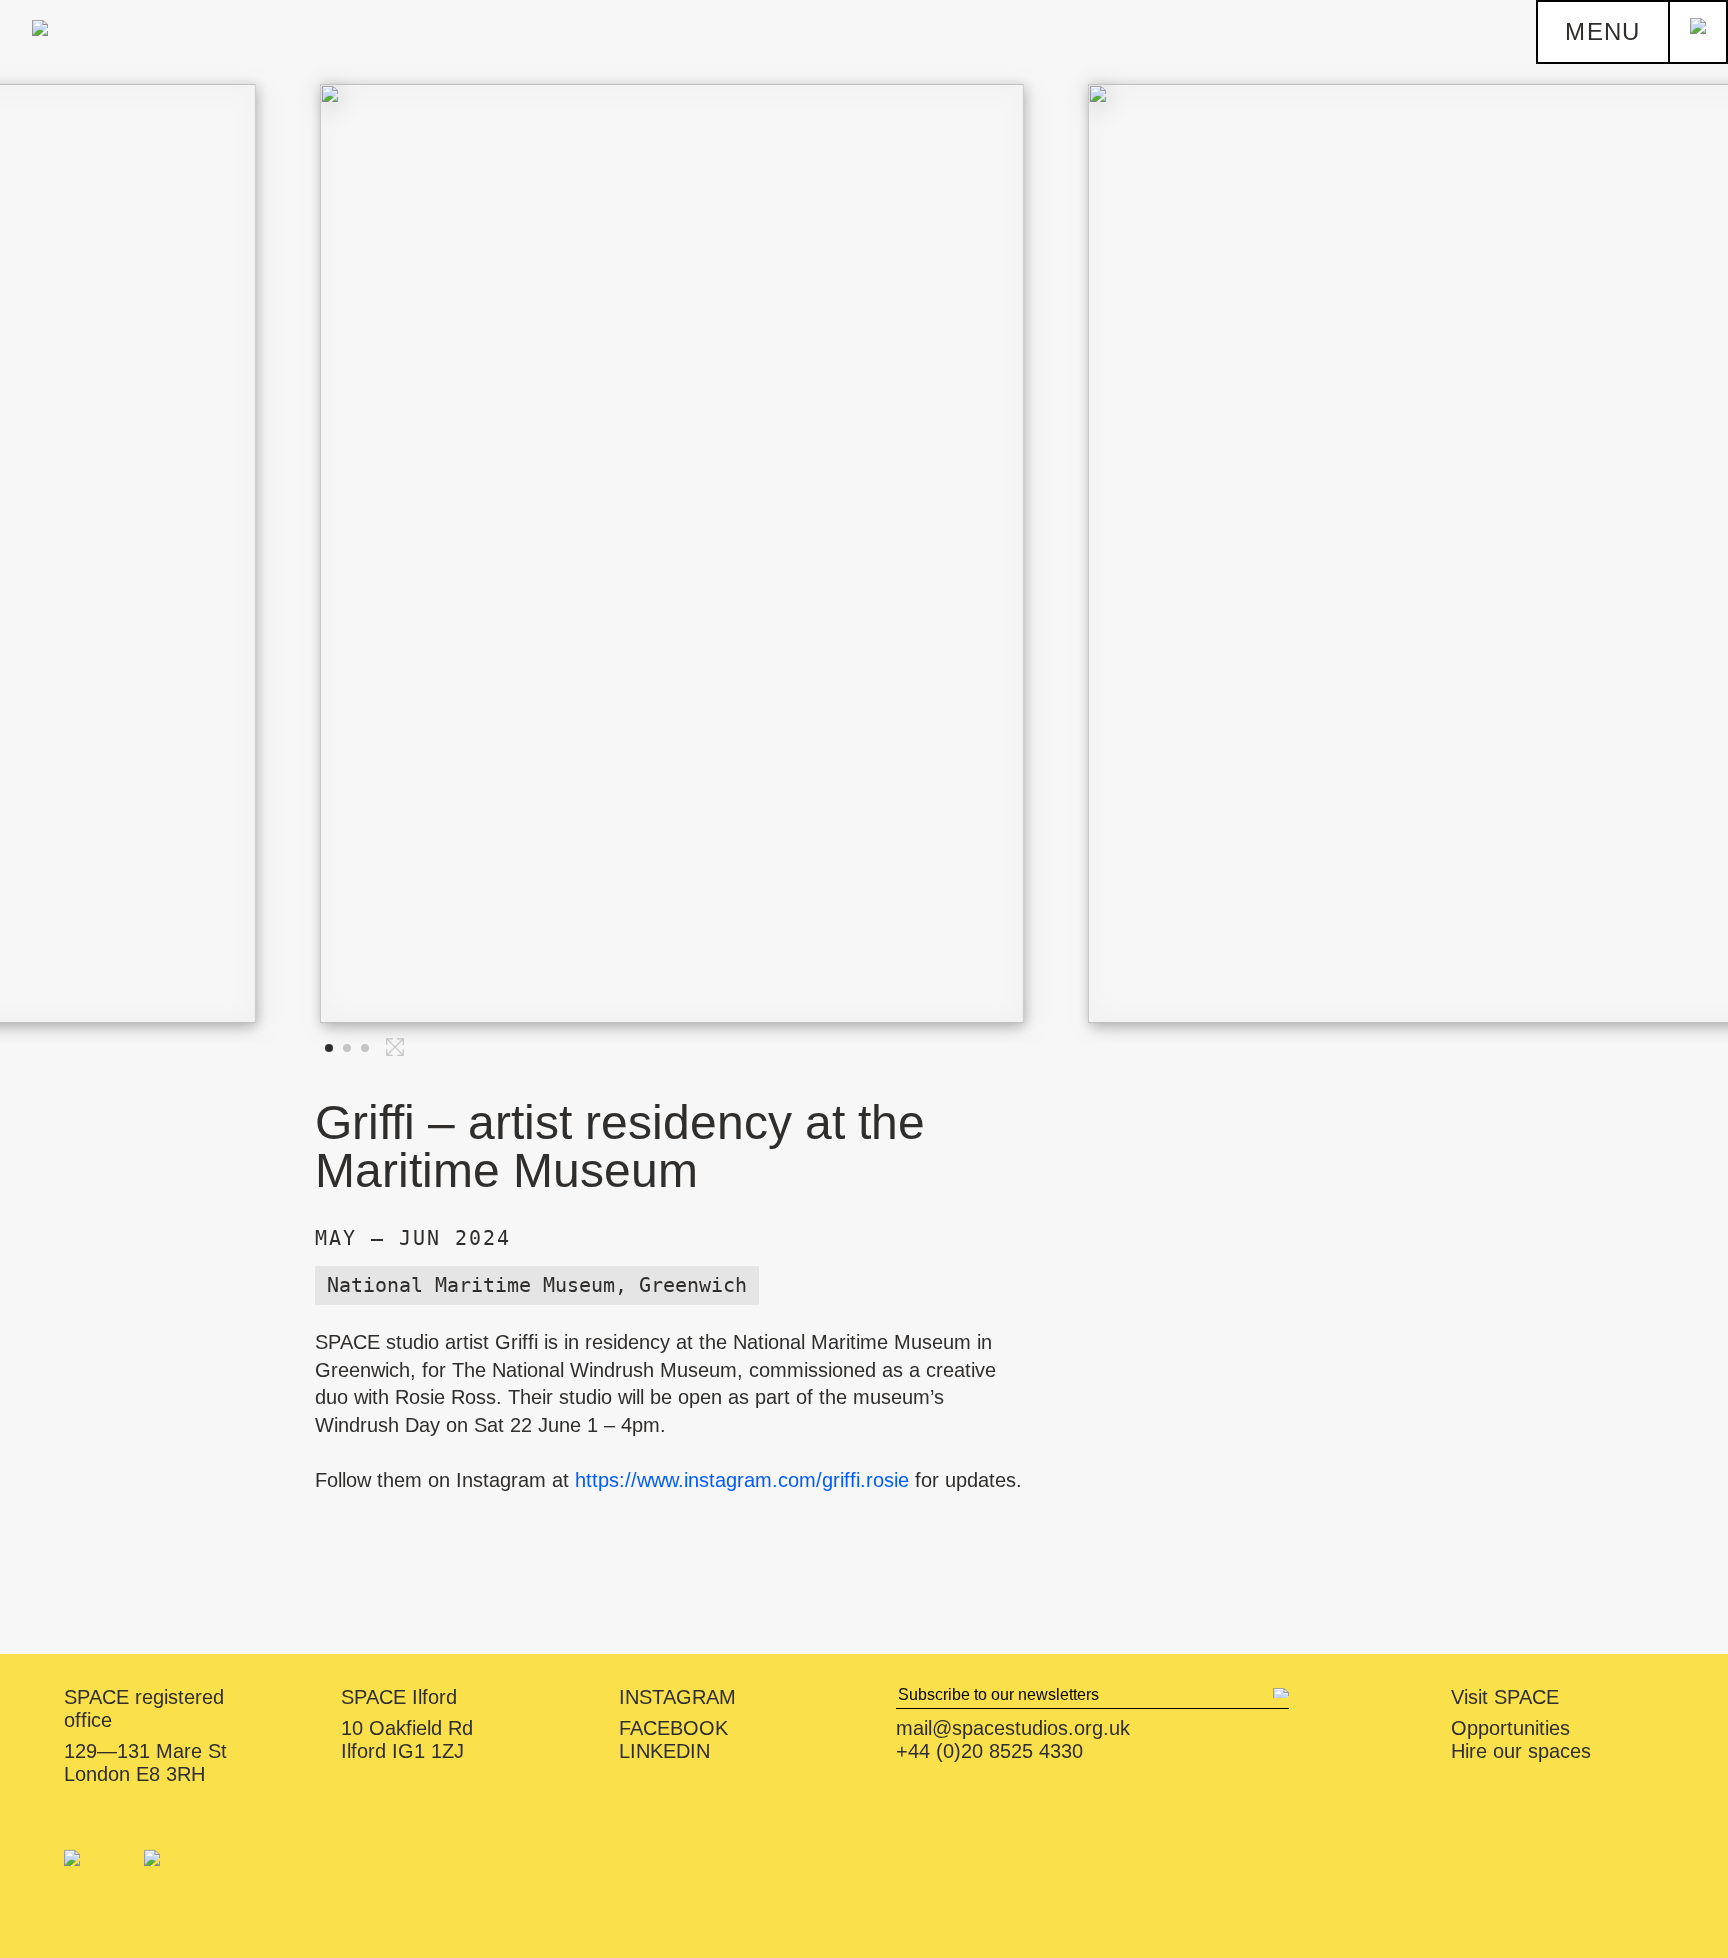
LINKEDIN (664, 1751)
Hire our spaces (1521, 1751)
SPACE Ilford (399, 1697)
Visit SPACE (1505, 1697)
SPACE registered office (144, 1708)
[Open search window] (1698, 32)
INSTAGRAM (677, 1697)
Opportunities (1510, 1728)
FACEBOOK (673, 1728)
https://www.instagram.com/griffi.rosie (745, 1480)
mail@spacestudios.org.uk (1013, 1728)
